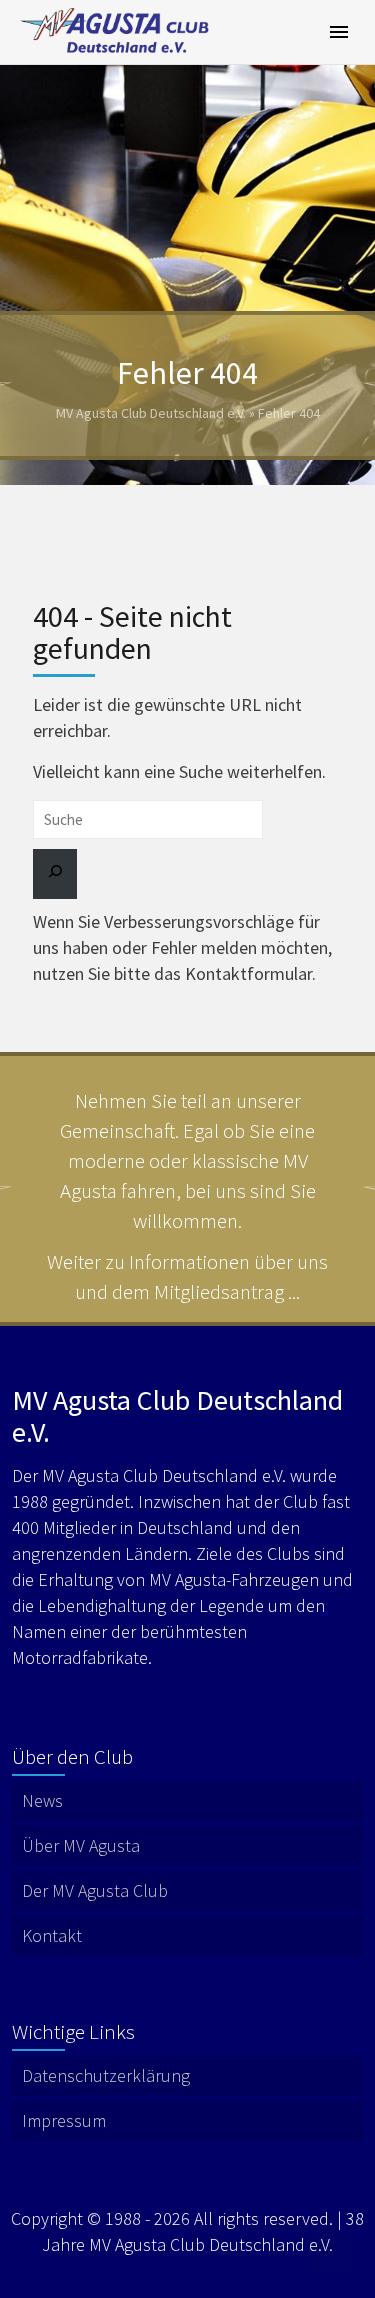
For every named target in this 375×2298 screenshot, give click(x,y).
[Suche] (55, 874)
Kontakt (52, 1935)
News (42, 1800)
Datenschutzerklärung (106, 2075)
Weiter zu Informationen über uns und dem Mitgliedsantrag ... (187, 1276)
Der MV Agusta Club (95, 1890)
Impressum (64, 2120)
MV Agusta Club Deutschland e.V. (151, 413)
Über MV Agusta (81, 1845)
